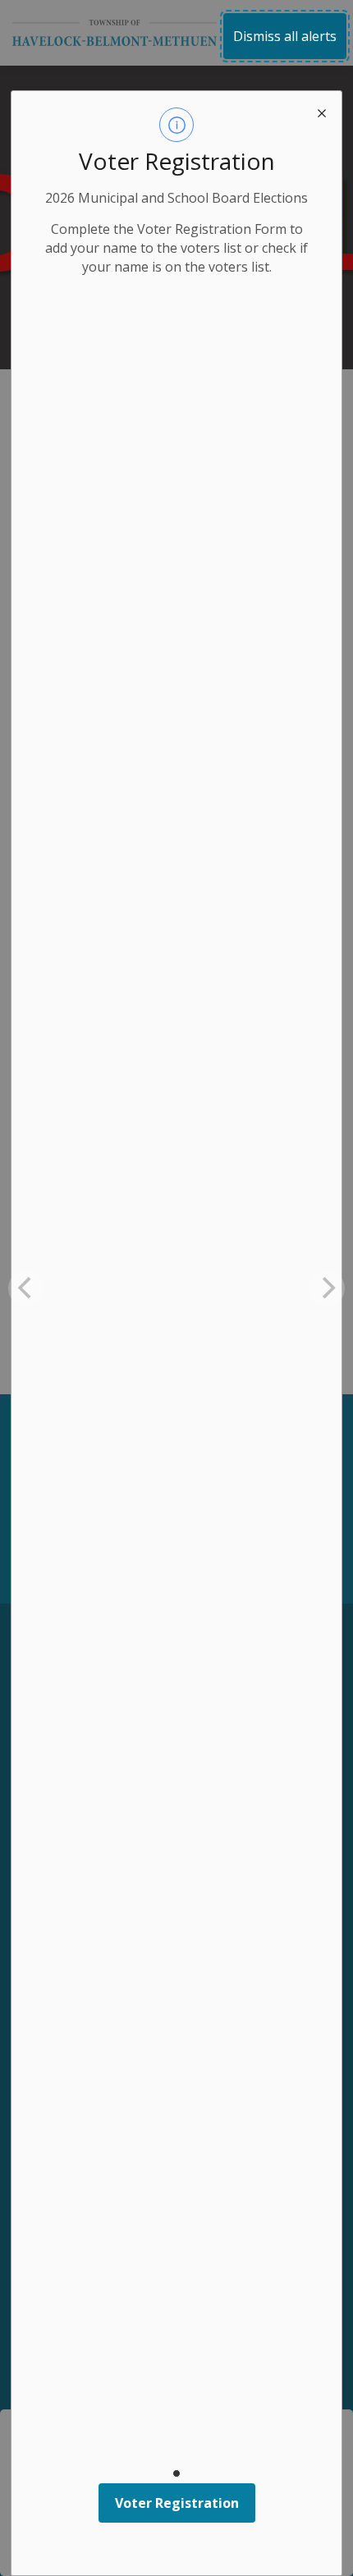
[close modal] (322, 111)
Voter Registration (177, 2503)
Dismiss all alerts (285, 36)
